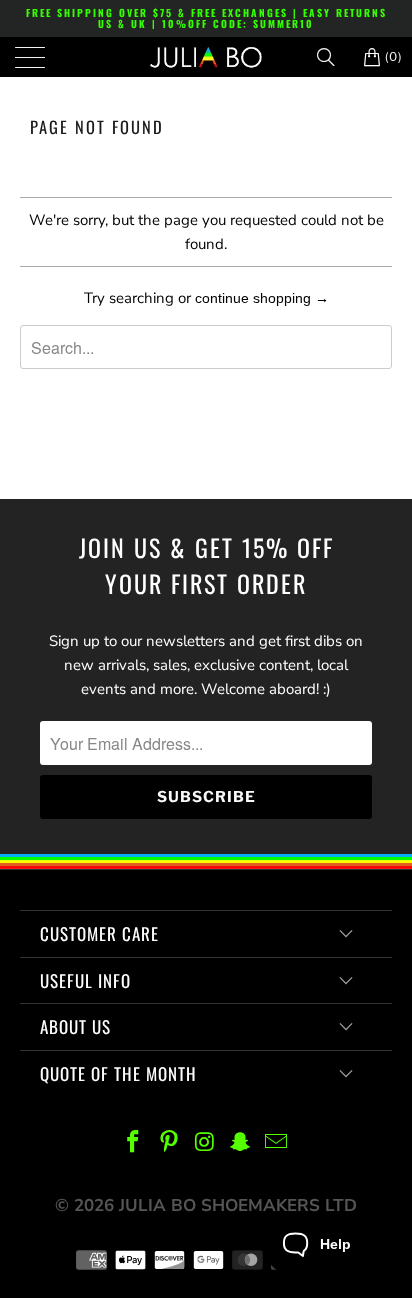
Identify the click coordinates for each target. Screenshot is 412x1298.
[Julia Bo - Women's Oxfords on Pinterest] (169, 1143)
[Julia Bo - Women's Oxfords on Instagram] (205, 1143)
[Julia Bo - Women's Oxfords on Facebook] (134, 1143)
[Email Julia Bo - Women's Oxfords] (277, 1143)
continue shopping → (262, 298)
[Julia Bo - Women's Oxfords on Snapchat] (241, 1143)
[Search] (333, 57)
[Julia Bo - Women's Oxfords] (206, 57)
